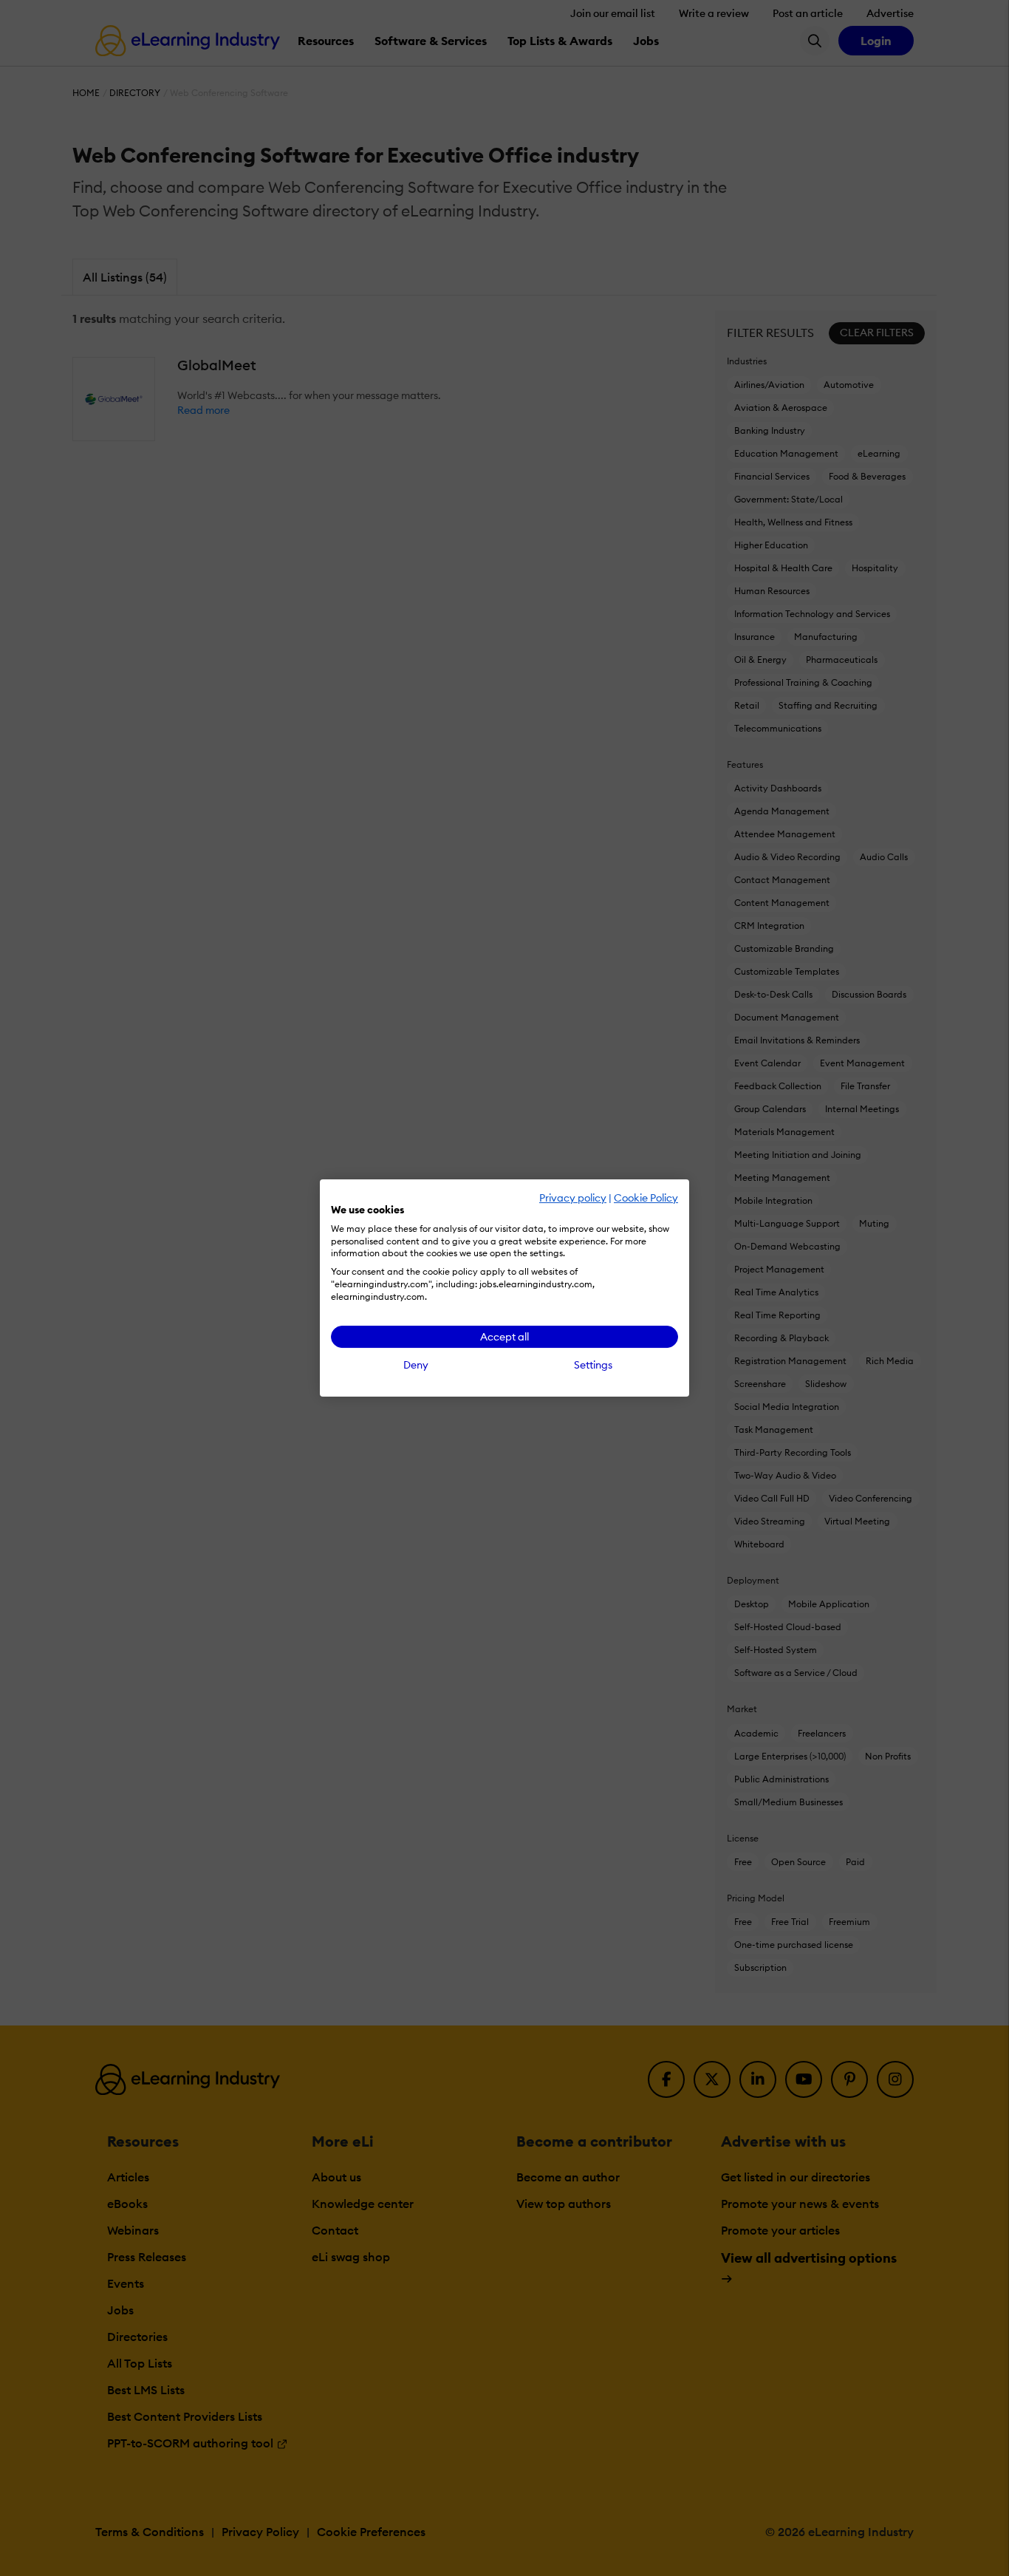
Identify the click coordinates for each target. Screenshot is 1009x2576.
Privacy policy (573, 1198)
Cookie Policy (646, 1198)
